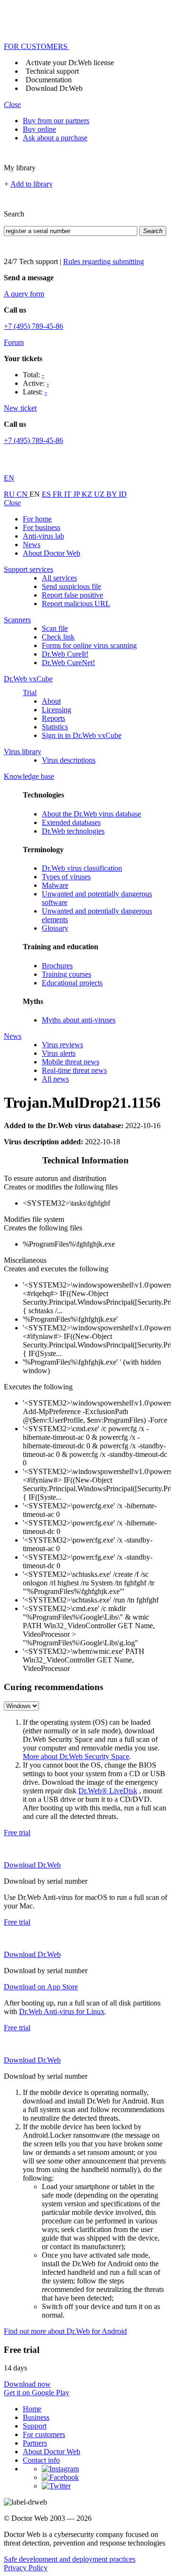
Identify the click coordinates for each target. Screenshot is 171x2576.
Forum (14, 342)
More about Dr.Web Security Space (76, 1756)
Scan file (55, 628)
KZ (88, 494)
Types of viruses (66, 877)
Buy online (39, 129)
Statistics (55, 727)
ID (123, 494)
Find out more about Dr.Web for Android (65, 2331)
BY (113, 494)
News (32, 545)
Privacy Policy (26, 2568)
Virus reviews (62, 1045)
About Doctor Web (52, 553)
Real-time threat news (74, 1070)
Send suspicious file (71, 586)
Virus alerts (59, 1053)
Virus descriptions (69, 760)
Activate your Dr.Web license (70, 63)
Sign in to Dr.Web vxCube (82, 735)
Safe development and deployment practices (70, 2559)
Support (35, 2426)
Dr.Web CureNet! (68, 663)
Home (32, 2409)
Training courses (66, 974)
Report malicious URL (76, 604)
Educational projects (72, 983)
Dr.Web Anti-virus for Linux (62, 2011)
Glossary (55, 928)
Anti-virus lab (43, 536)
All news (55, 1079)
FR (58, 494)
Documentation (49, 80)
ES (47, 494)
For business (42, 527)
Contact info (41, 2460)
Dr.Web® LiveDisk (108, 1791)
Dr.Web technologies (73, 831)
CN (23, 494)
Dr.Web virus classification (82, 868)
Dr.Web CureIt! (65, 654)
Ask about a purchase (55, 138)
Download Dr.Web (54, 88)
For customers (44, 2434)
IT (69, 494)
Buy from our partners (56, 121)
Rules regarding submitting (104, 261)
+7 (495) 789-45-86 (33, 326)
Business (36, 2417)
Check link (58, 637)
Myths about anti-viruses (79, 1020)
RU (10, 494)
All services (59, 578)
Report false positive (72, 595)
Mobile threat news (71, 1062)
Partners (35, 2443)
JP (77, 494)
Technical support (52, 71)
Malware (55, 885)
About (51, 701)
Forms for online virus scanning (89, 645)
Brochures (57, 966)
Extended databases (71, 822)
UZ (100, 494)
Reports (53, 718)
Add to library (32, 184)
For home (37, 519)
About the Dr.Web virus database (91, 814)
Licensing (57, 710)
